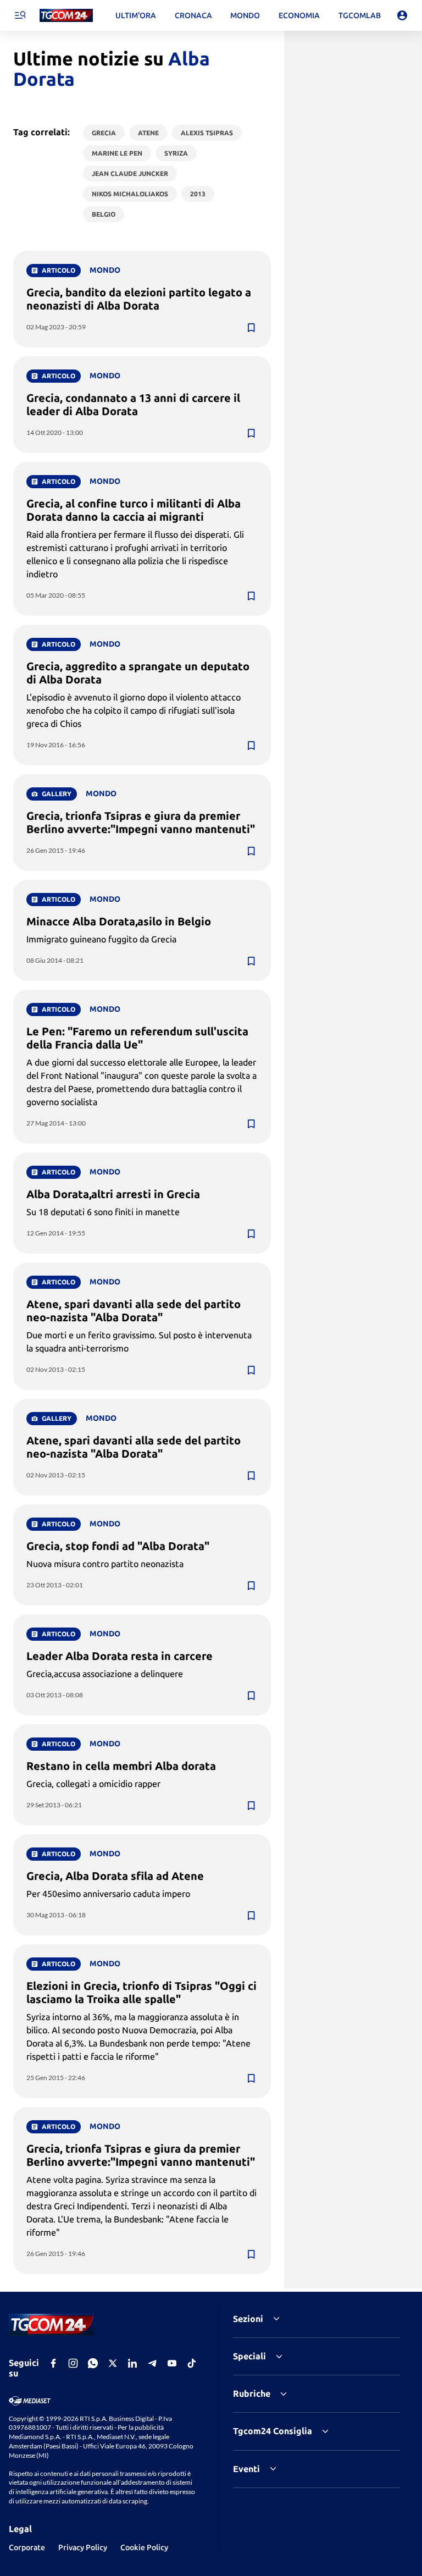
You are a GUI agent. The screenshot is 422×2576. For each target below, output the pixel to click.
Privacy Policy (83, 2547)
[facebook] (53, 2363)
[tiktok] (192, 2363)
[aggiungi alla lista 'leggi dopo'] (251, 328)
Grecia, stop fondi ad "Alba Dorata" (118, 1546)
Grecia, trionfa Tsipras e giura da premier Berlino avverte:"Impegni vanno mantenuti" (141, 822)
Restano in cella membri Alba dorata (121, 1766)
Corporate (27, 2547)
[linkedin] (132, 2363)
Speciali (249, 2356)
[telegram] (152, 2363)
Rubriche (252, 2393)
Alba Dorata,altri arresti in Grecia (113, 1194)
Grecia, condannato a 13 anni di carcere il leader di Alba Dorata (133, 404)
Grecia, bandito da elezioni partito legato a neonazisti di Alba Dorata (139, 299)
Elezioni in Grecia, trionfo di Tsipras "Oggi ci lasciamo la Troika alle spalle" (141, 1992)
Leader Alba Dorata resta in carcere (120, 1656)
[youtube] (172, 2363)
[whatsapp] (93, 2363)
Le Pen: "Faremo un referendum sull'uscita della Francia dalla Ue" (137, 1038)
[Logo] (66, 16)
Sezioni (248, 2319)
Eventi (246, 2469)
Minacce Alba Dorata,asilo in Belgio (119, 921)
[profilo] (402, 15)
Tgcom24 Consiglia (273, 2431)
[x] (113, 2363)
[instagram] (73, 2363)
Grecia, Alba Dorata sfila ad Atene (115, 1876)
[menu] (20, 15)
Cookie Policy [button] (144, 2547)
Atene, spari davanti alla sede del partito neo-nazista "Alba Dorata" (134, 1311)
